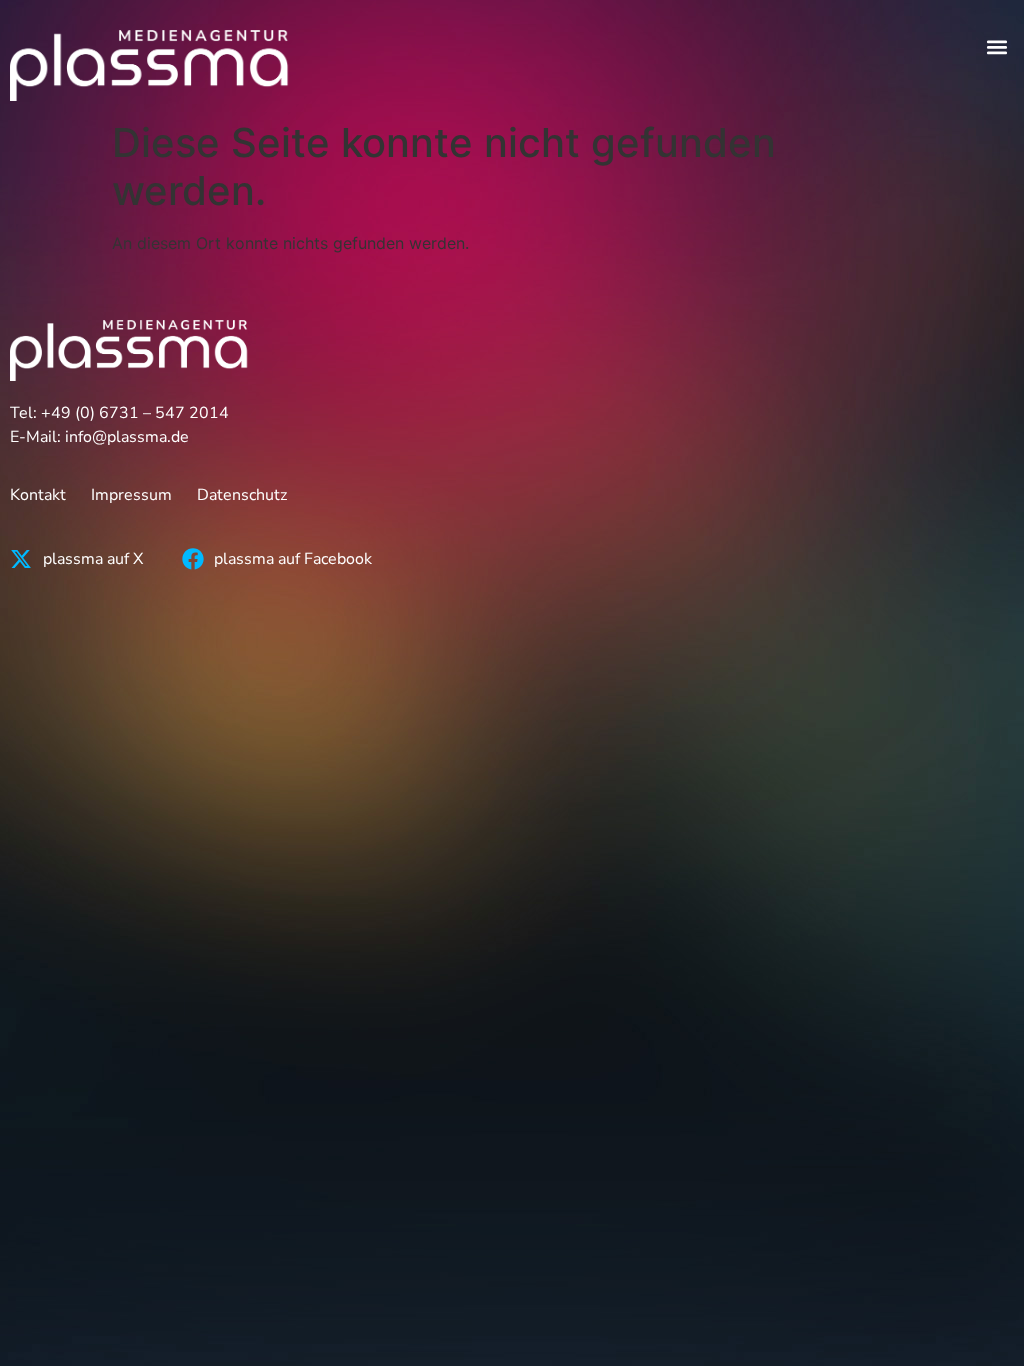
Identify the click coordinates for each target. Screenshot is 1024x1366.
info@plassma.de (127, 437)
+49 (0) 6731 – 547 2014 (135, 413)
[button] (997, 46)
